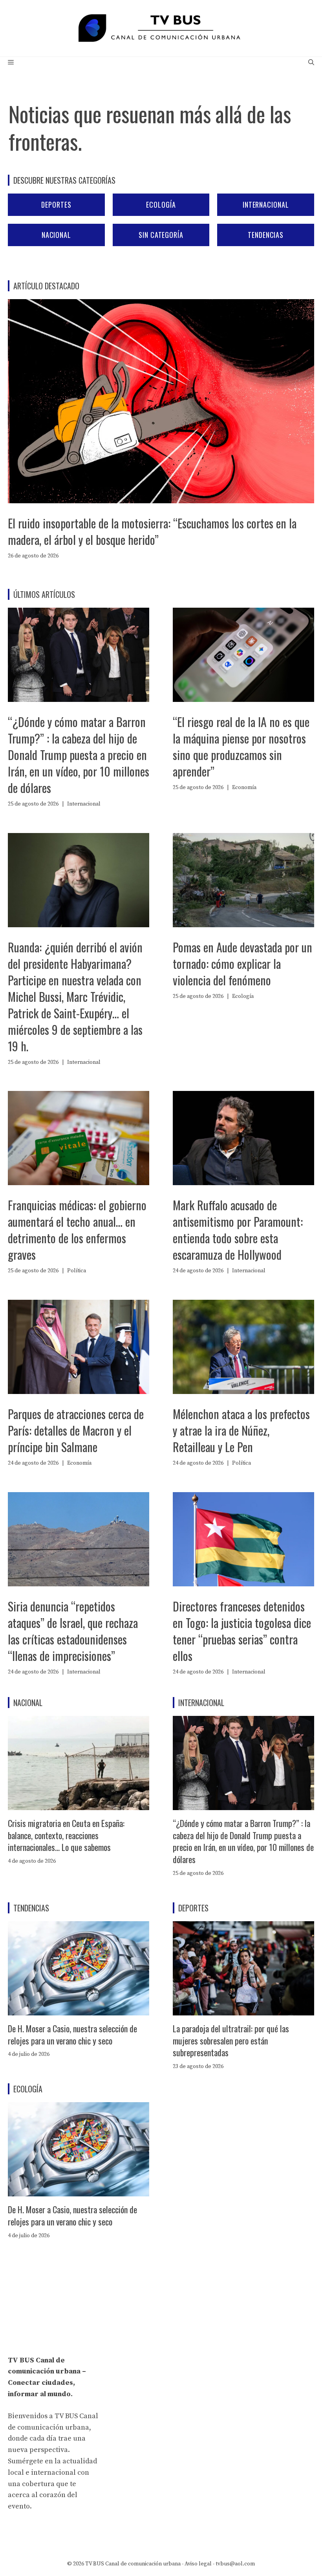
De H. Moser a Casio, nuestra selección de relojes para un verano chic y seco (72, 2034)
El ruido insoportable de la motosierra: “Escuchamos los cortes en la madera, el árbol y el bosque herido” (152, 531)
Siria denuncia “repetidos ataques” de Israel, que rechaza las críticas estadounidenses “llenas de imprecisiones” (73, 1631)
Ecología (161, 205)
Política (77, 1271)
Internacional (266, 205)
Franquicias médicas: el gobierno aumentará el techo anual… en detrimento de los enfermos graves (77, 1230)
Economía (244, 787)
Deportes (56, 205)
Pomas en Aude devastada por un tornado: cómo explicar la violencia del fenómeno (242, 964)
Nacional (56, 235)
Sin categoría (161, 235)
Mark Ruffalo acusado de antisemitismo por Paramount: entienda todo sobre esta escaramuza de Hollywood (238, 1230)
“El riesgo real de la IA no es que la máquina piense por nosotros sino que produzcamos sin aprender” (241, 746)
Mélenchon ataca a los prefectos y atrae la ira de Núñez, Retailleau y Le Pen (241, 1430)
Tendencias (266, 235)
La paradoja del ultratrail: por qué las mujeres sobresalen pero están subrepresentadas (231, 2041)
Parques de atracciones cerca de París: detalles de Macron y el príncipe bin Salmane (76, 1430)
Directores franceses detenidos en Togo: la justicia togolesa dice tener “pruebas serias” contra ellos (242, 1631)
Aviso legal (198, 2564)
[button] (311, 63)
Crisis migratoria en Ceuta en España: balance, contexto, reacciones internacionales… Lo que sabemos (66, 1835)
